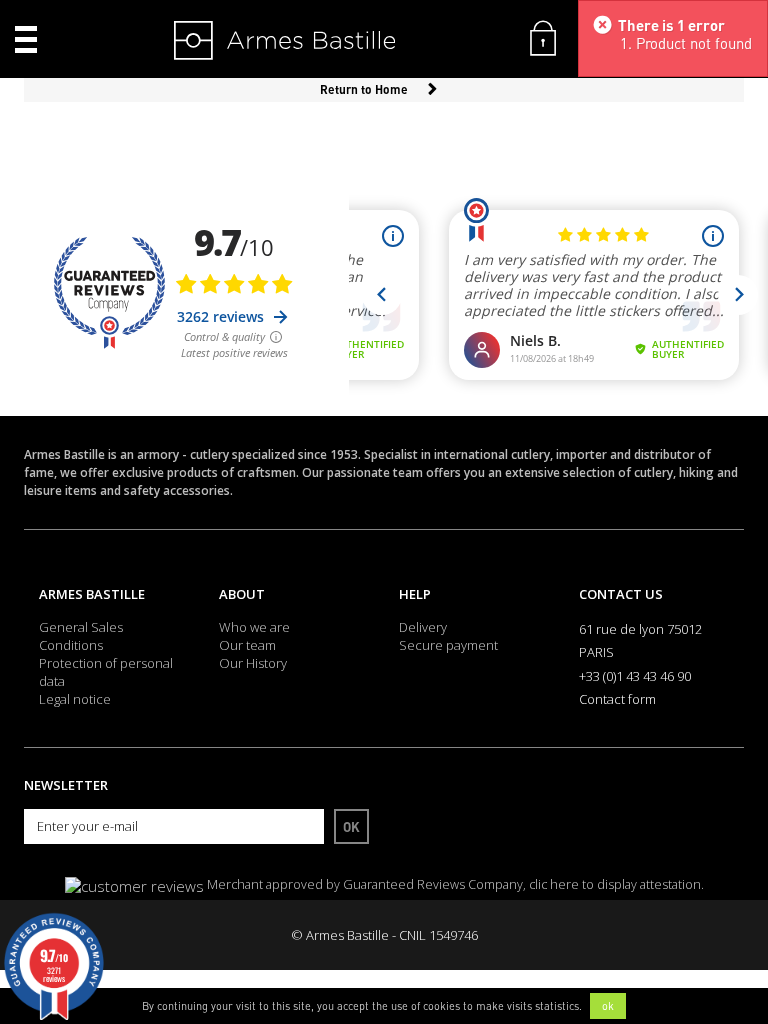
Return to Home (364, 89)
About (242, 594)
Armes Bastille (92, 594)
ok (608, 1006)
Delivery (423, 627)
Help (415, 594)
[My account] (543, 36)
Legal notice (75, 699)
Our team (247, 645)
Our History (253, 663)
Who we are (254, 627)
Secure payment (448, 645)
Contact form (617, 699)
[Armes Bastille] (235, 42)
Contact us (621, 594)
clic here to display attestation (615, 884)
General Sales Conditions (81, 636)
